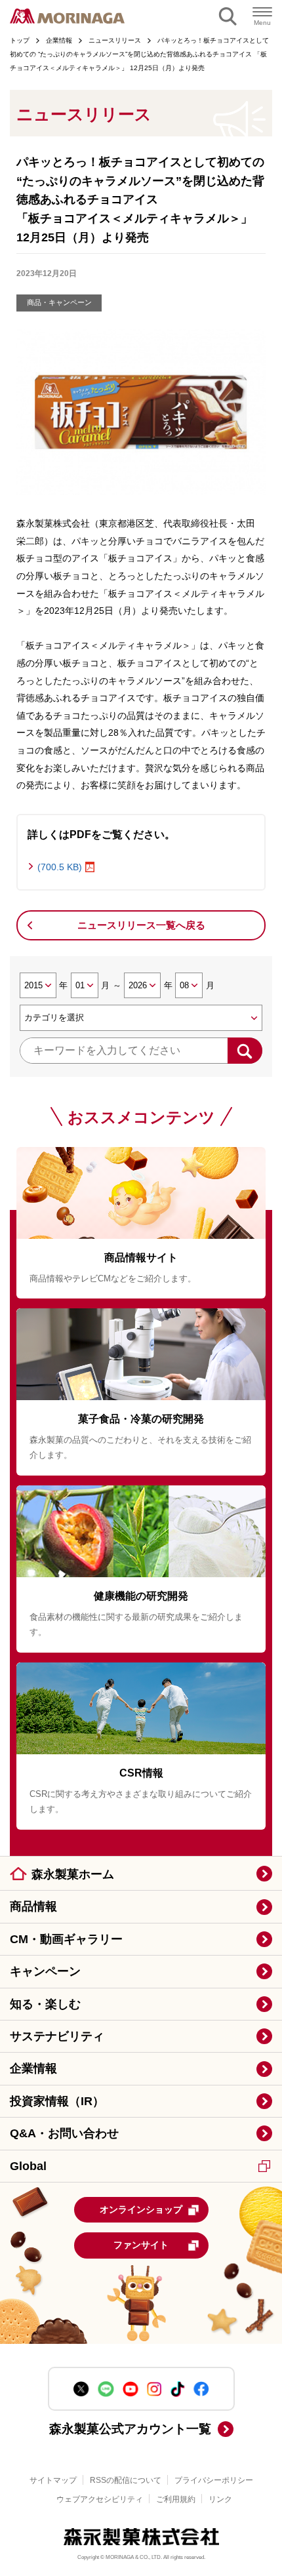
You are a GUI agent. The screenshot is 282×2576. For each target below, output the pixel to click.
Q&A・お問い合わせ (64, 2133)
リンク (220, 2499)
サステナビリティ (57, 2036)
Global (28, 2166)
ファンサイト (141, 2245)
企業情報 (33, 2068)
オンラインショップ (141, 2209)
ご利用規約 (176, 2499)
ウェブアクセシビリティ (100, 2499)
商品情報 (33, 1906)
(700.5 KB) (60, 867)
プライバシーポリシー (214, 2480)
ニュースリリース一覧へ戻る (141, 925)
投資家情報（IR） (57, 2101)
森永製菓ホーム (73, 1874)
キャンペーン (45, 1971)
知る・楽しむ (45, 2004)
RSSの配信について (126, 2480)
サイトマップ (53, 2480)
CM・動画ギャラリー (66, 1939)
